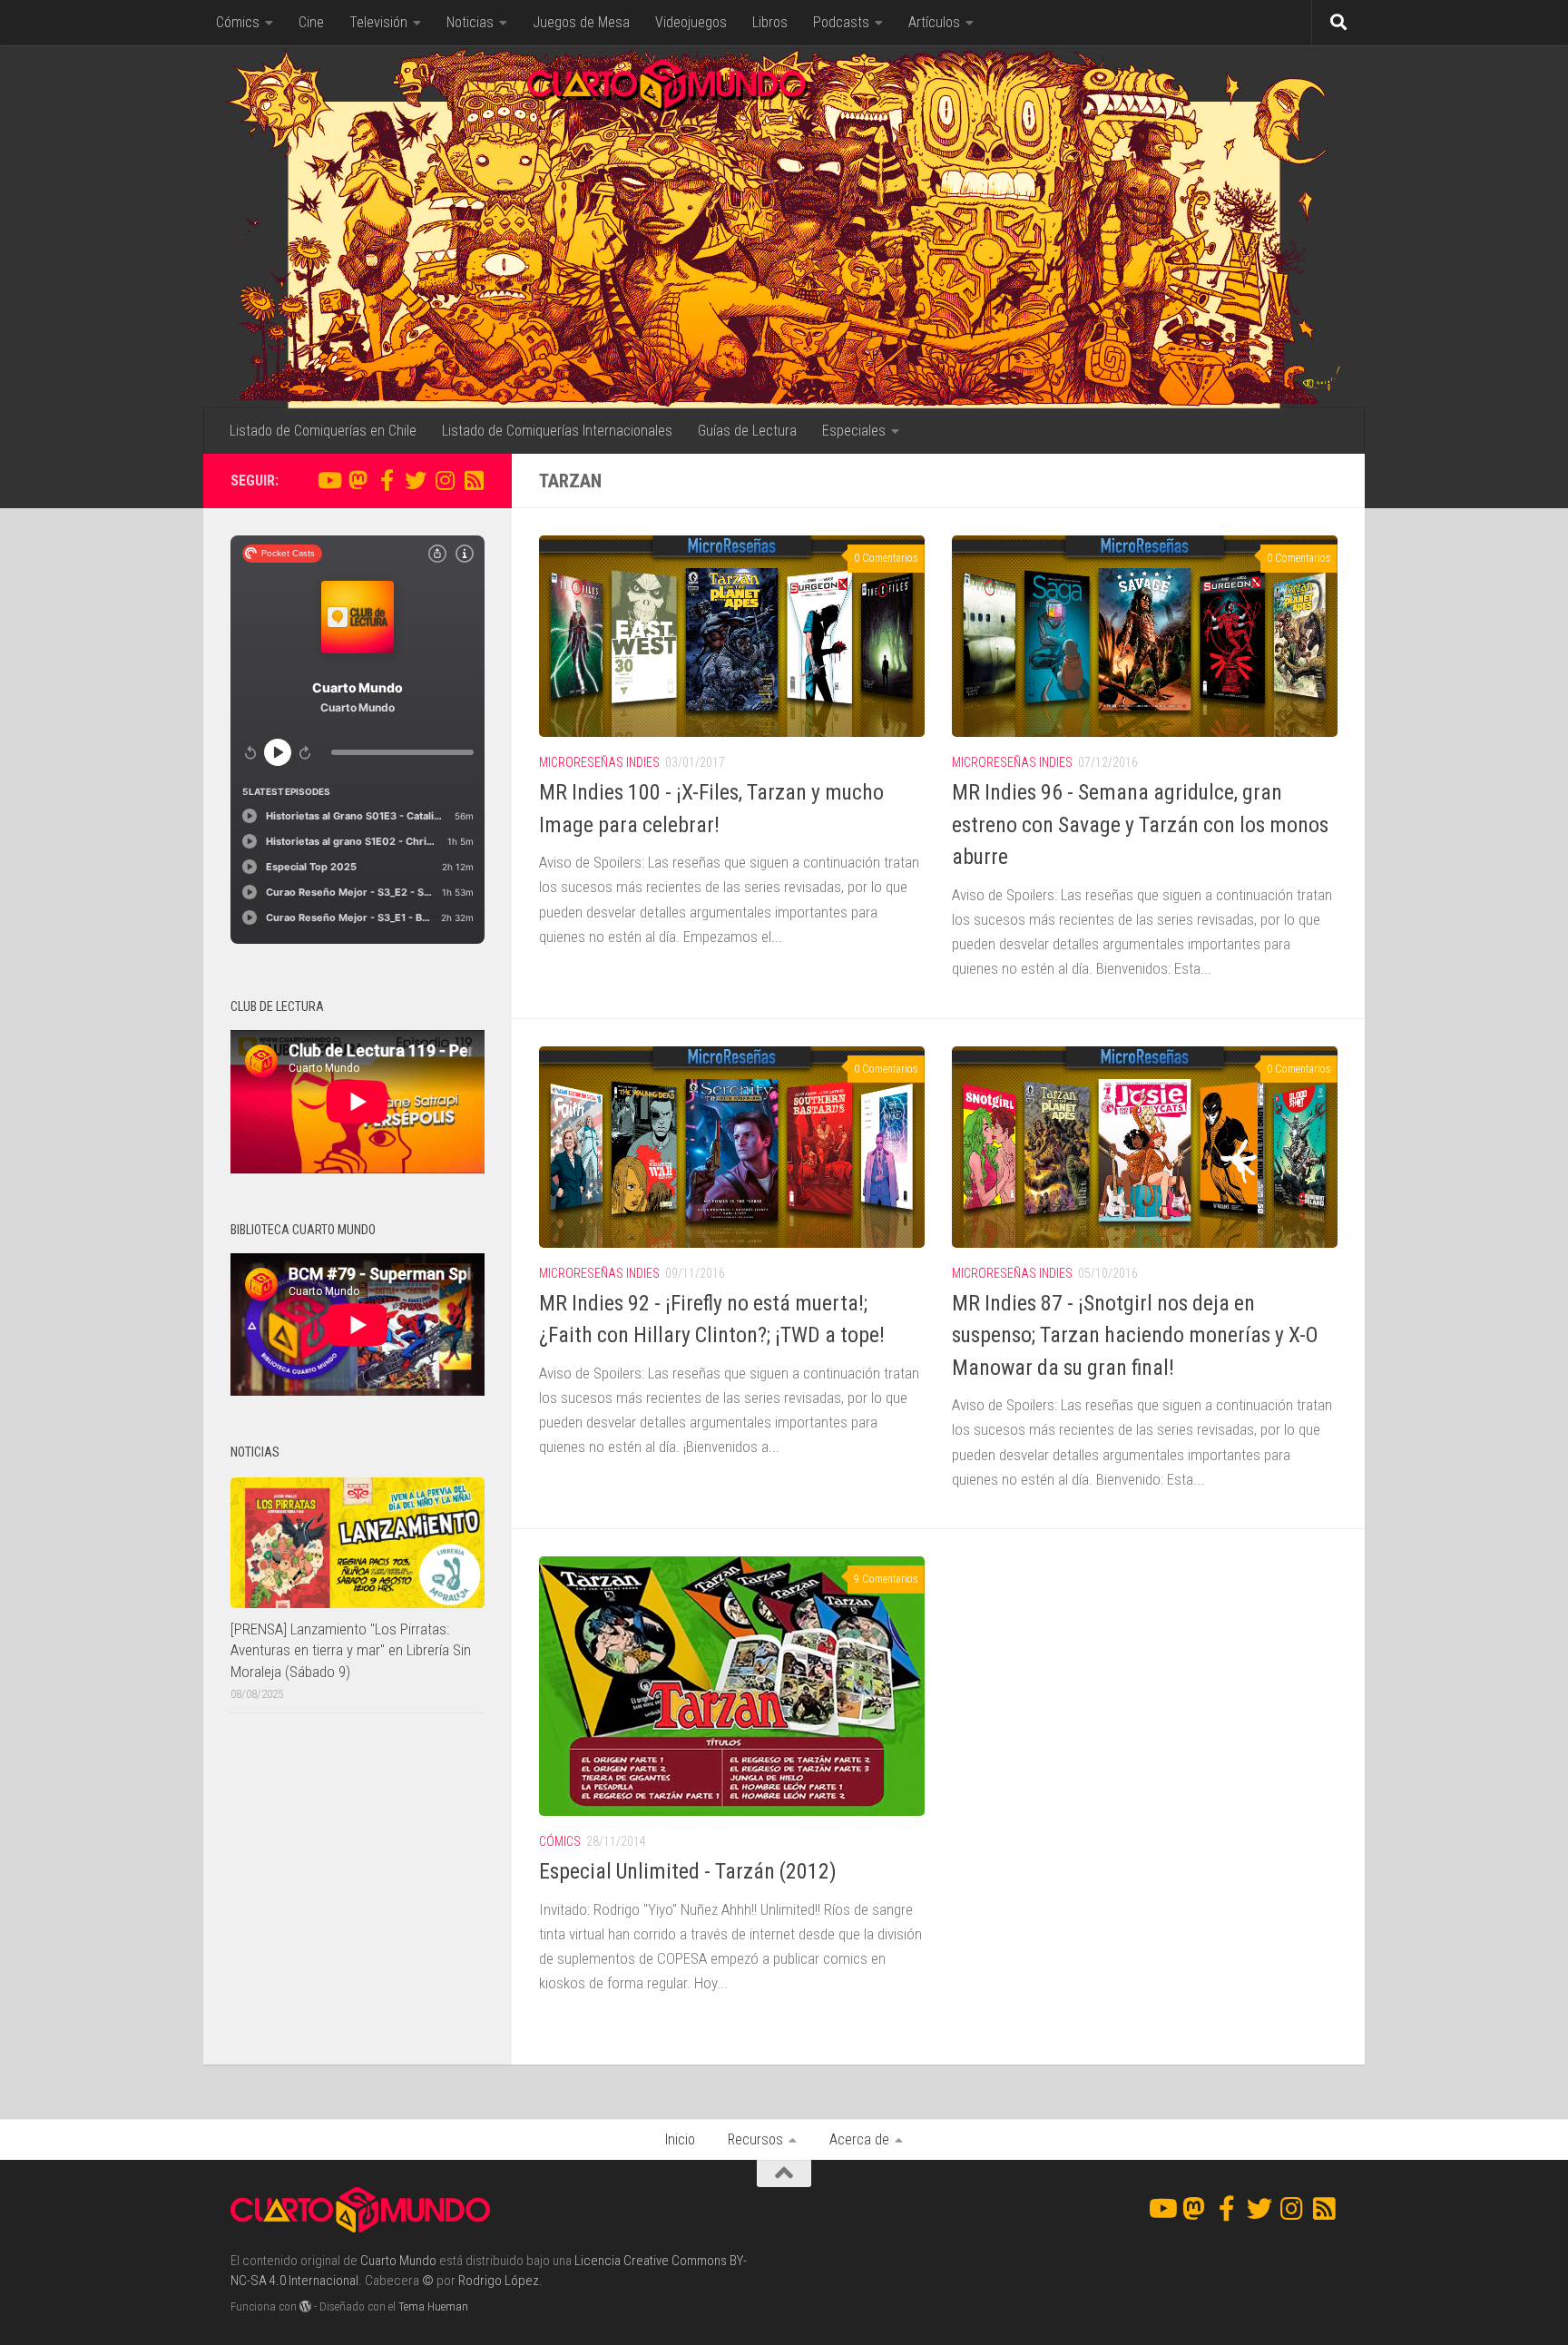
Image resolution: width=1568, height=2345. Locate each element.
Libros (770, 22)
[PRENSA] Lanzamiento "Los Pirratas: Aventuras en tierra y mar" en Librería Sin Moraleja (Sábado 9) (351, 1650)
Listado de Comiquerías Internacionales (557, 431)
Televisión (378, 22)
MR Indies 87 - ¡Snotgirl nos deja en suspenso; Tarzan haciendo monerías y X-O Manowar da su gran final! (1135, 1335)
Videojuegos (691, 22)
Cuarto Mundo (398, 2261)
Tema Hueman (433, 2306)
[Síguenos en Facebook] (387, 480)
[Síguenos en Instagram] (445, 480)
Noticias (470, 22)
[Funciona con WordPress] (305, 2306)
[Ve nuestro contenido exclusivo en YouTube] (328, 480)
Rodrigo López (499, 2281)
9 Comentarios (886, 1579)
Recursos (755, 2139)
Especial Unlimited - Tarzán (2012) (688, 1871)
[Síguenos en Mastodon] (358, 480)
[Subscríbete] (474, 480)
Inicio (680, 2139)
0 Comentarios (886, 558)
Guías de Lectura (747, 431)
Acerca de (859, 2139)
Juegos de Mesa (581, 22)
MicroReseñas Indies (599, 762)
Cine (311, 22)
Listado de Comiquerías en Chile (323, 431)
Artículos (934, 22)
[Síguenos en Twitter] (416, 480)
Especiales (854, 431)
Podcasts (841, 22)
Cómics (238, 22)
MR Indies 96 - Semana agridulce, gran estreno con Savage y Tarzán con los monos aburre (1140, 824)
